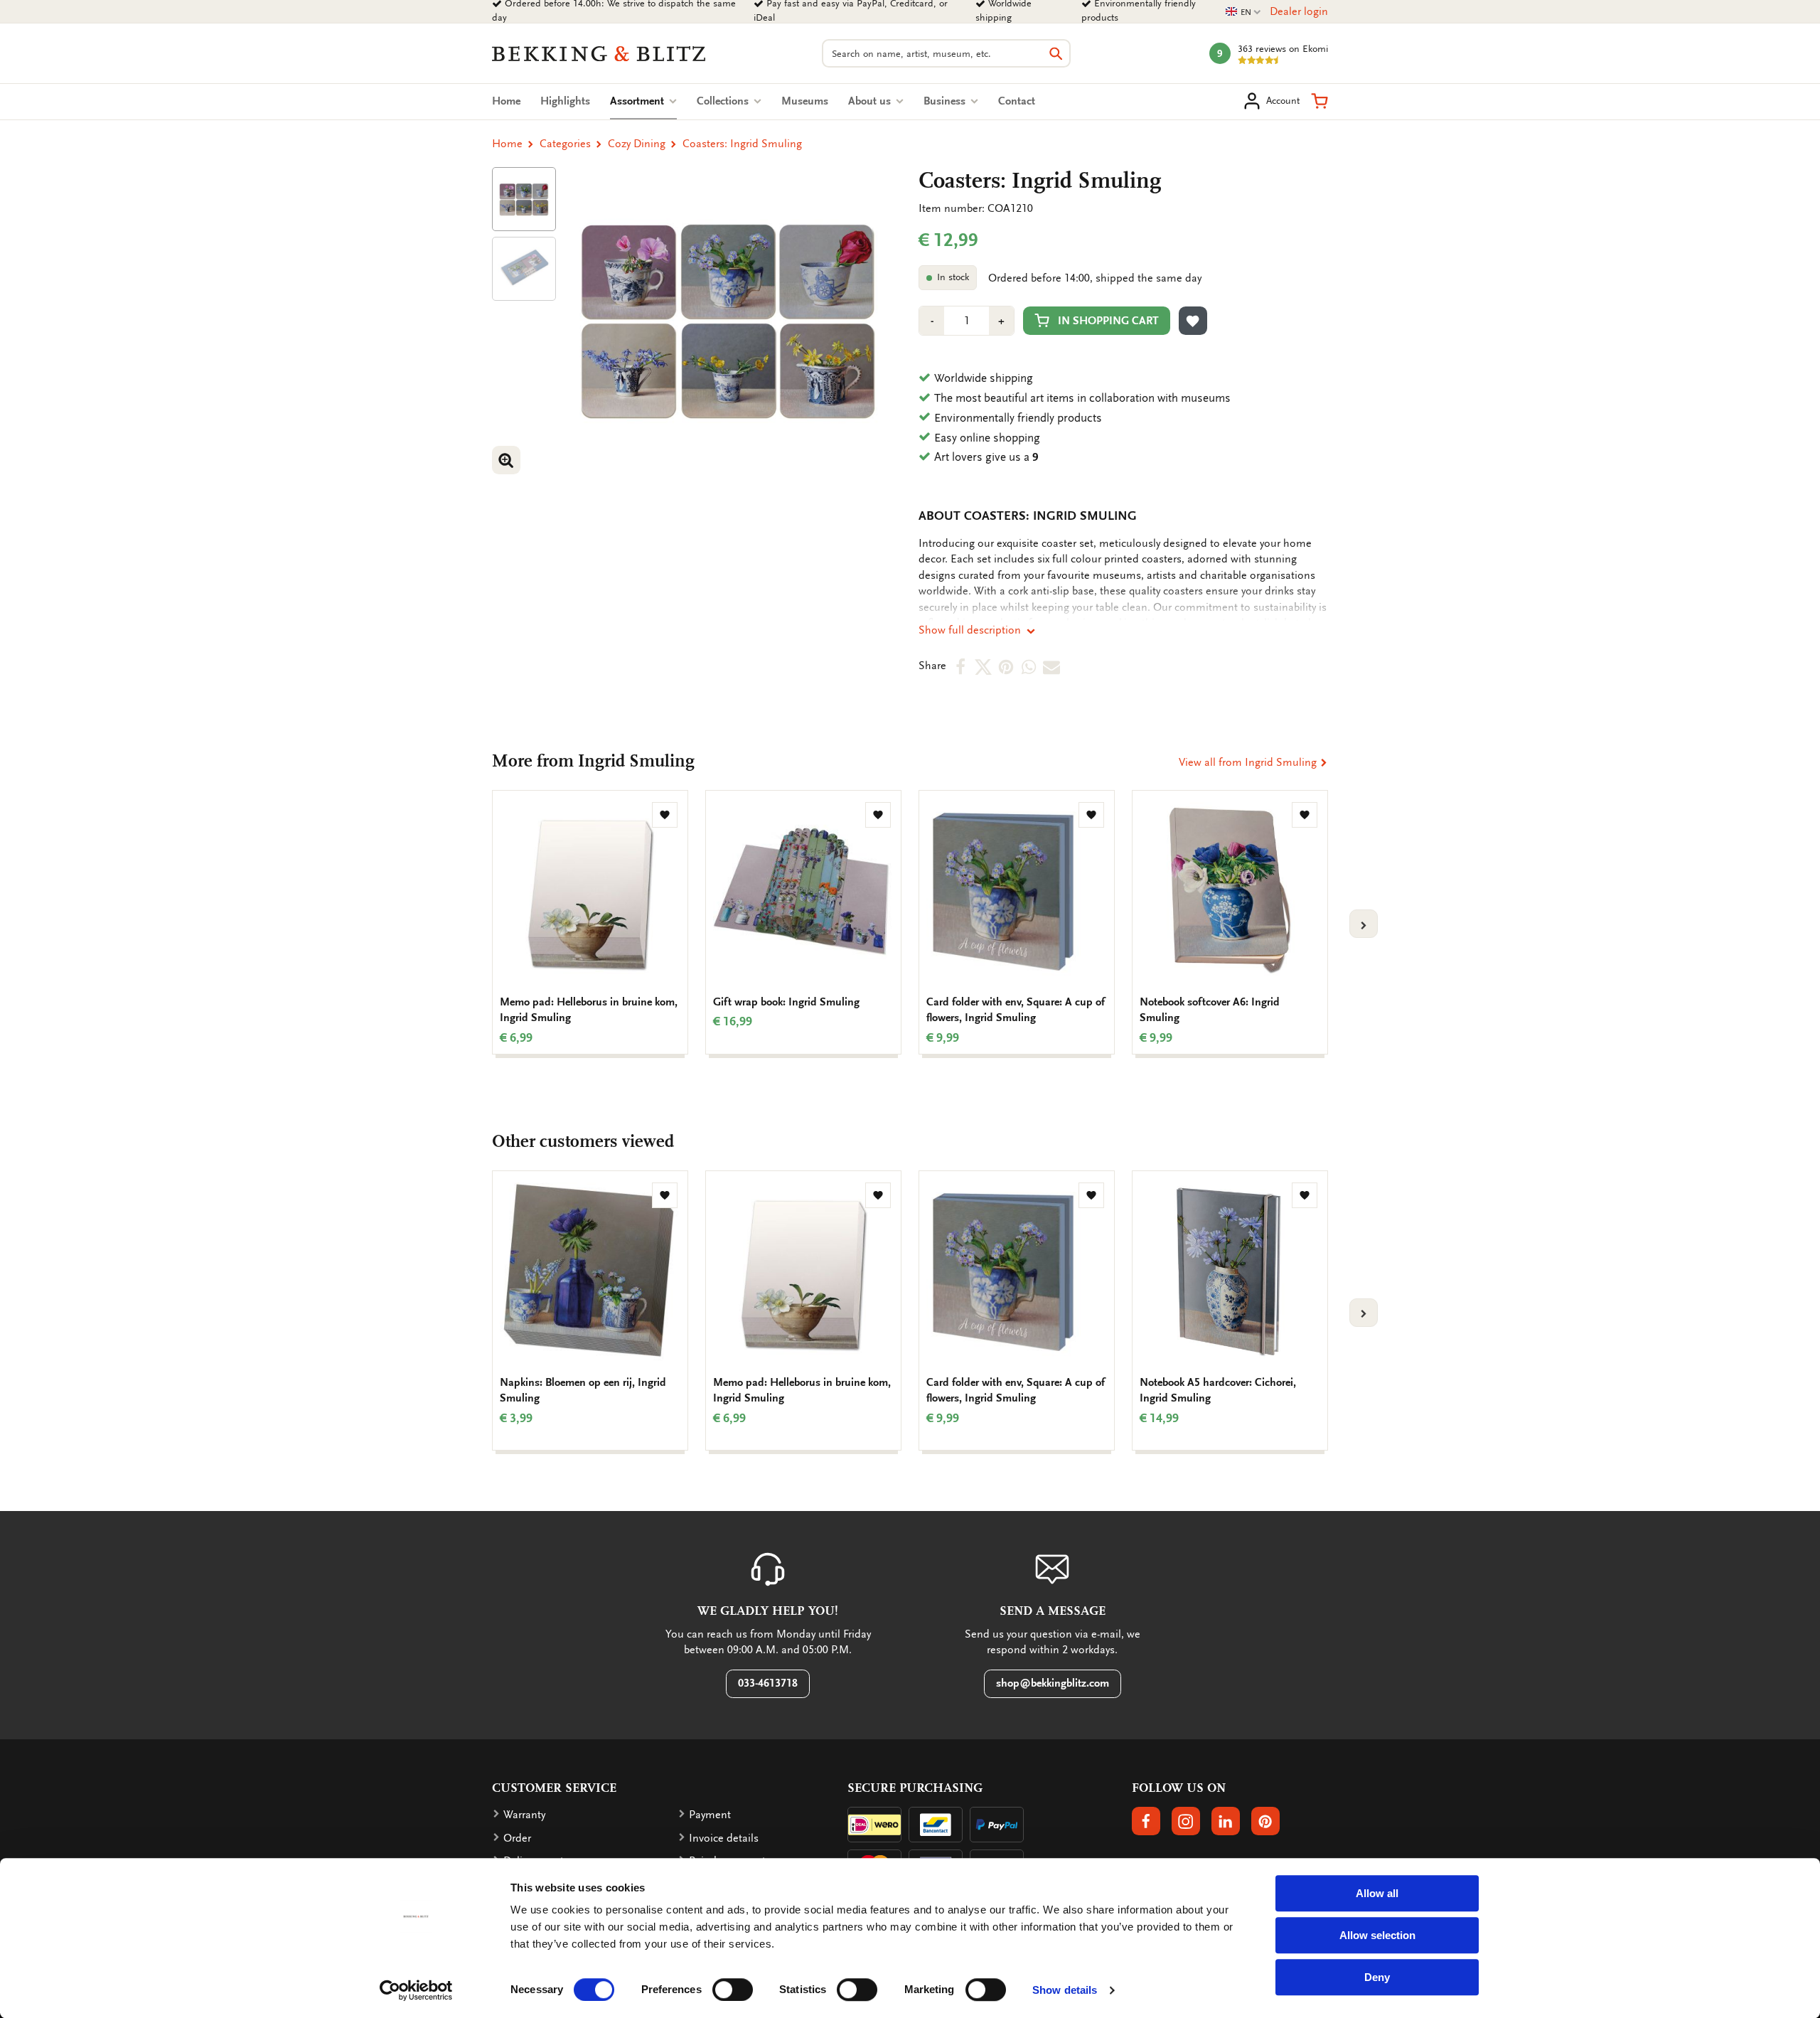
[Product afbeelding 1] (524, 199)
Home (506, 101)
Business (946, 101)
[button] (1319, 101)
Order (517, 1838)
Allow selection (1377, 1935)
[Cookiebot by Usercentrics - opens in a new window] (416, 1990)
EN (1243, 12)
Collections (724, 101)
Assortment (643, 101)
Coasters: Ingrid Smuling (742, 144)
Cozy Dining (637, 144)
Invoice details (724, 1838)
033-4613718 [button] (768, 1683)
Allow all (1377, 1893)
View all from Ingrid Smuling (1249, 762)
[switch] (733, 1990)
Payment (710, 1815)
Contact (1017, 101)
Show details (1065, 1990)
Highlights (565, 101)
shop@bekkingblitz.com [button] (1053, 1683)
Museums (805, 101)
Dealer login (1299, 11)
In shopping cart (1108, 321)
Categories (565, 144)
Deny (1377, 1977)
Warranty (524, 1815)
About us (871, 101)
